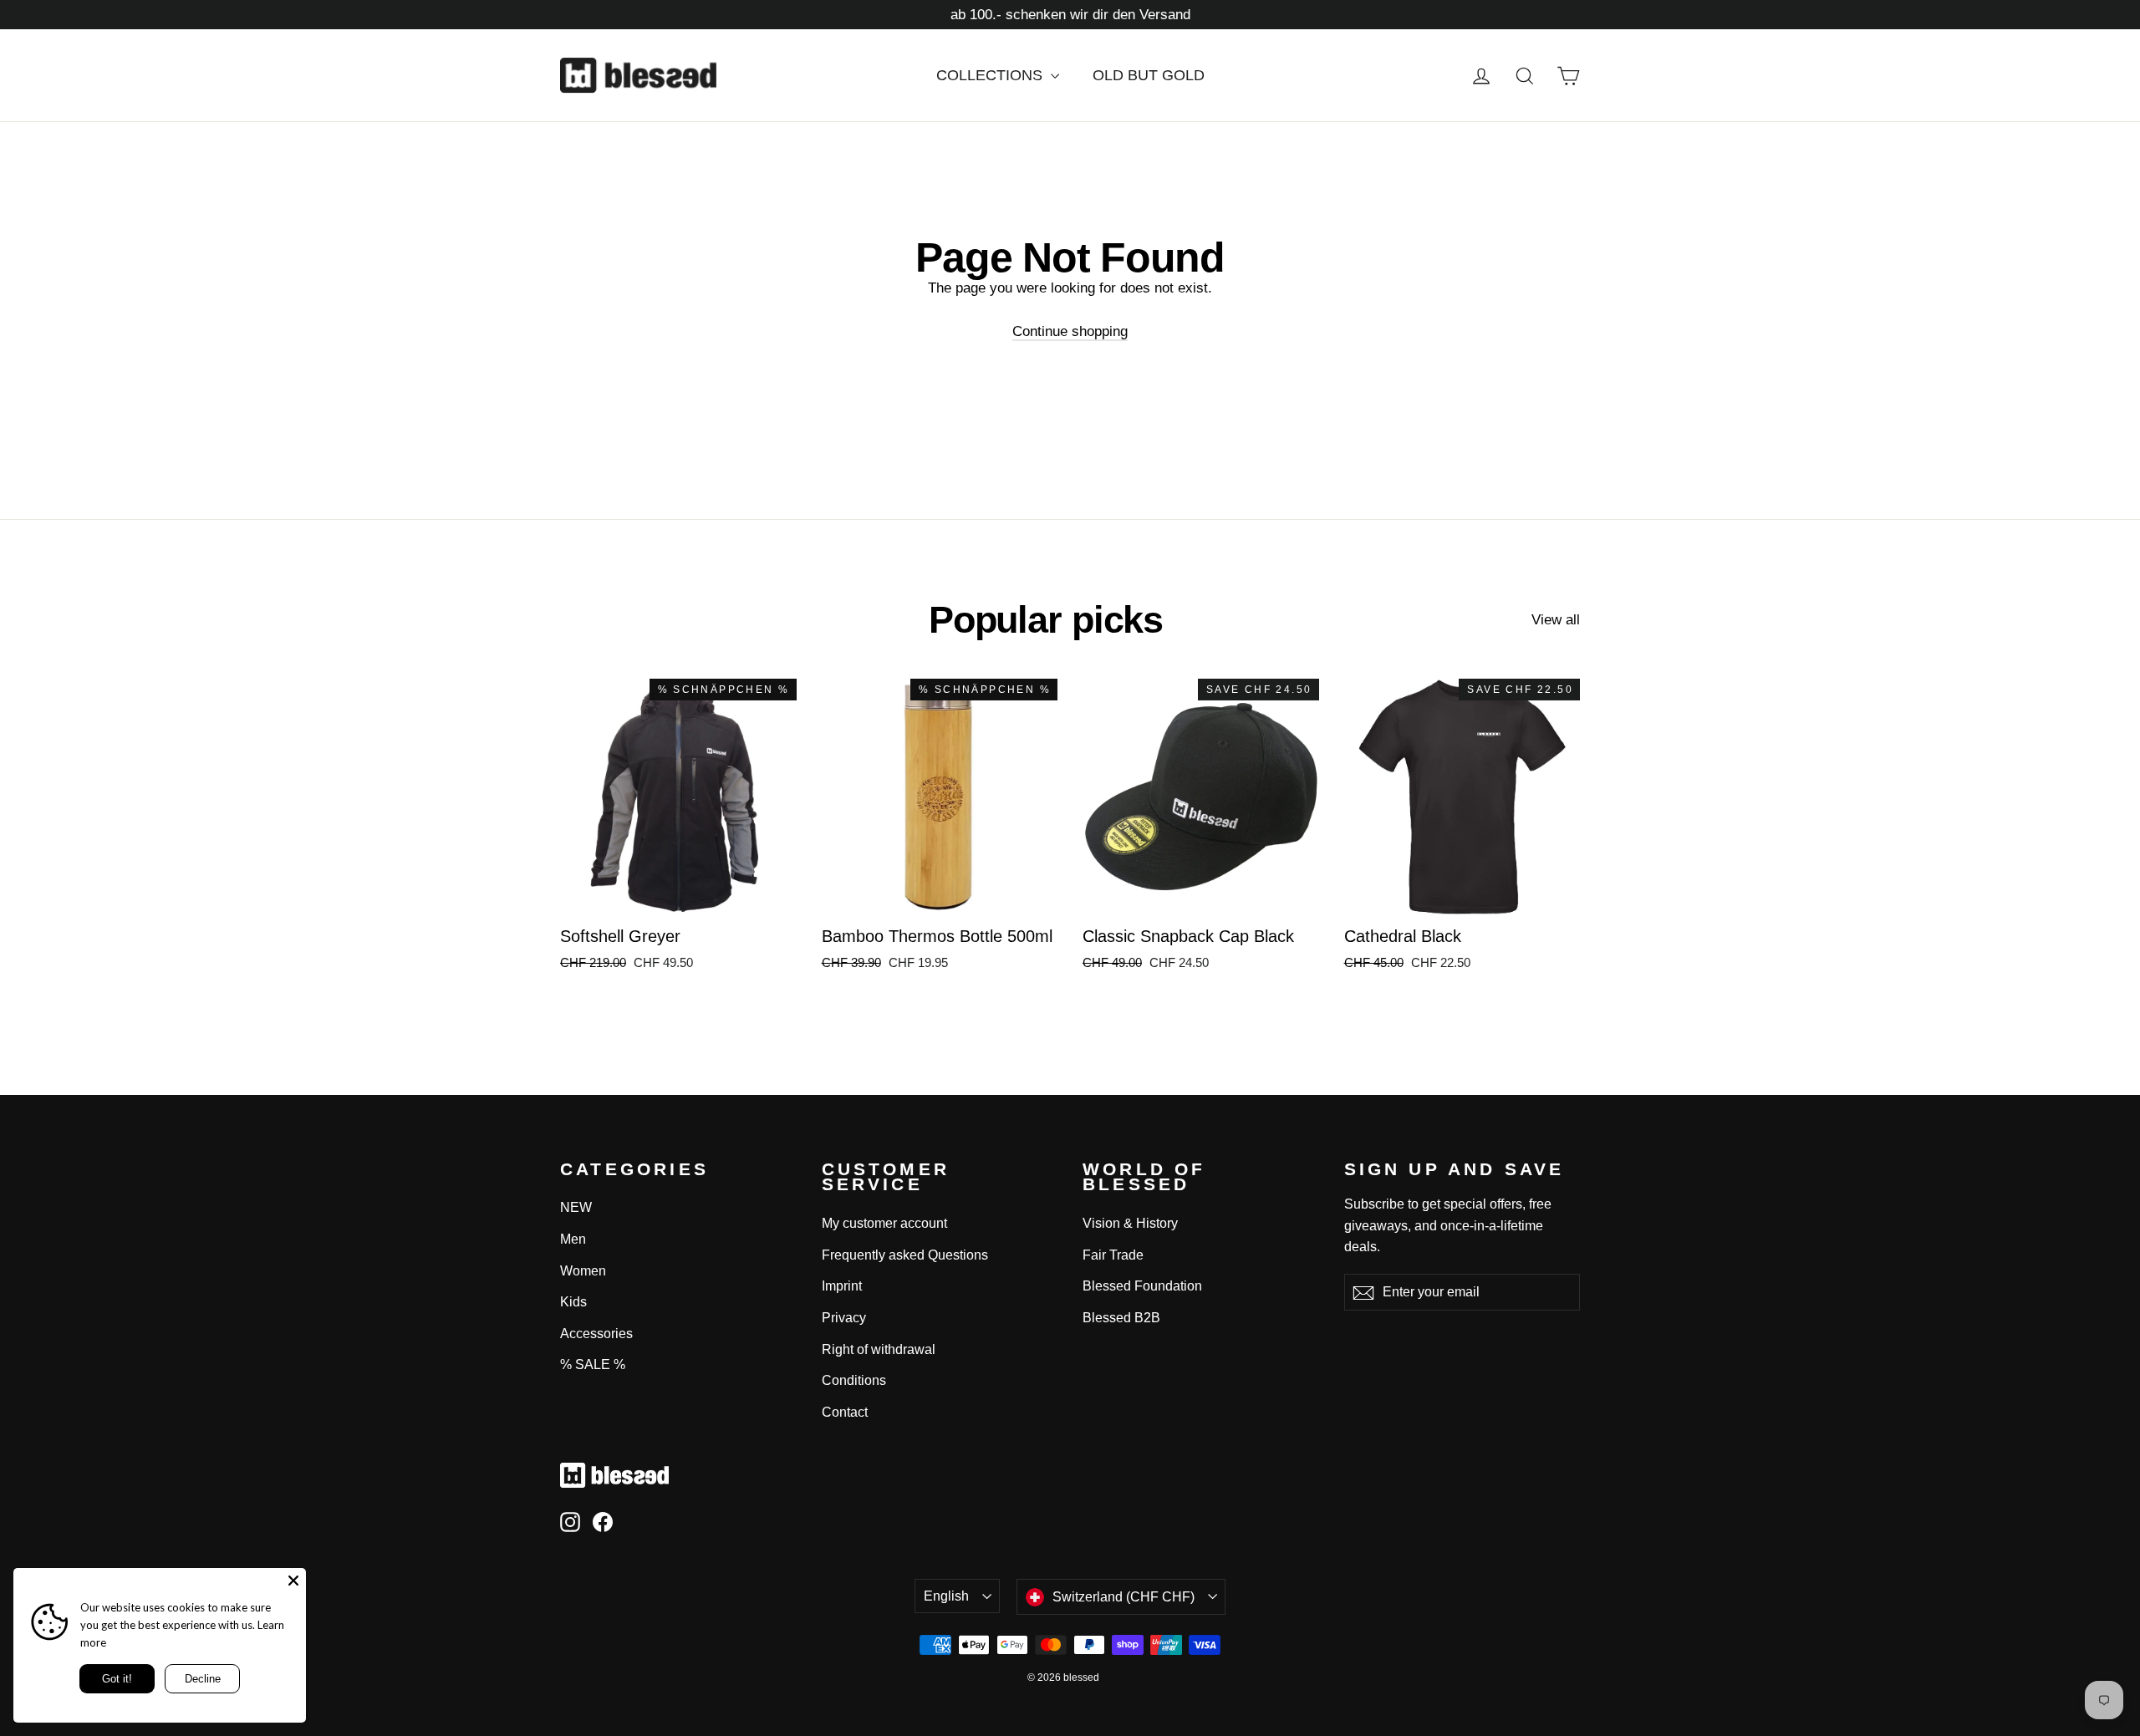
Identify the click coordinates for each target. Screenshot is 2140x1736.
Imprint (842, 1286)
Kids (573, 1302)
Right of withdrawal (879, 1349)
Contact (845, 1412)
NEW (576, 1207)
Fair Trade (1113, 1255)
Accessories (596, 1334)
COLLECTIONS (991, 75)
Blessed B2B (1121, 1318)
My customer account (884, 1223)
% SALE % (593, 1364)
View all (1556, 620)
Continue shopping (1070, 331)
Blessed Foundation (1142, 1286)
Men (573, 1239)
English (946, 1596)
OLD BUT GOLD (1149, 75)
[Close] (293, 1581)
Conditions (854, 1380)
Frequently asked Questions (905, 1255)
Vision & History (1130, 1223)
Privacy (844, 1318)
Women (583, 1271)
